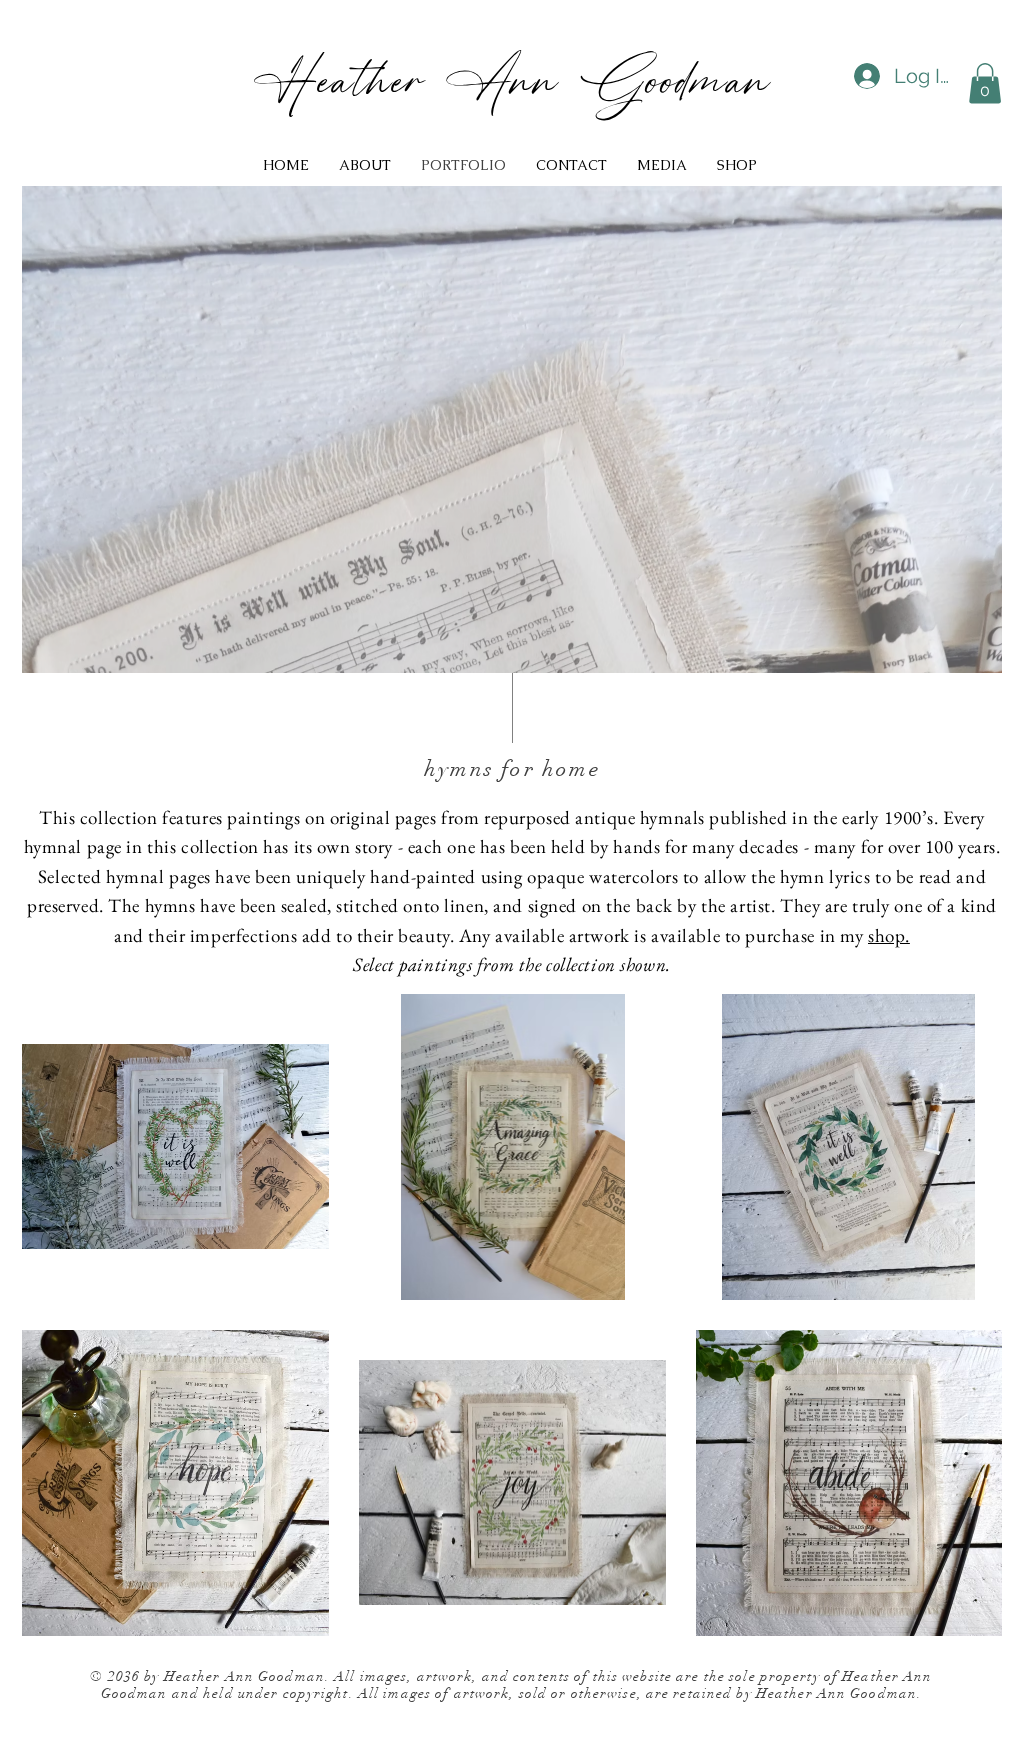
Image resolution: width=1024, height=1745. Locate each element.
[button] (985, 83)
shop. (889, 935)
